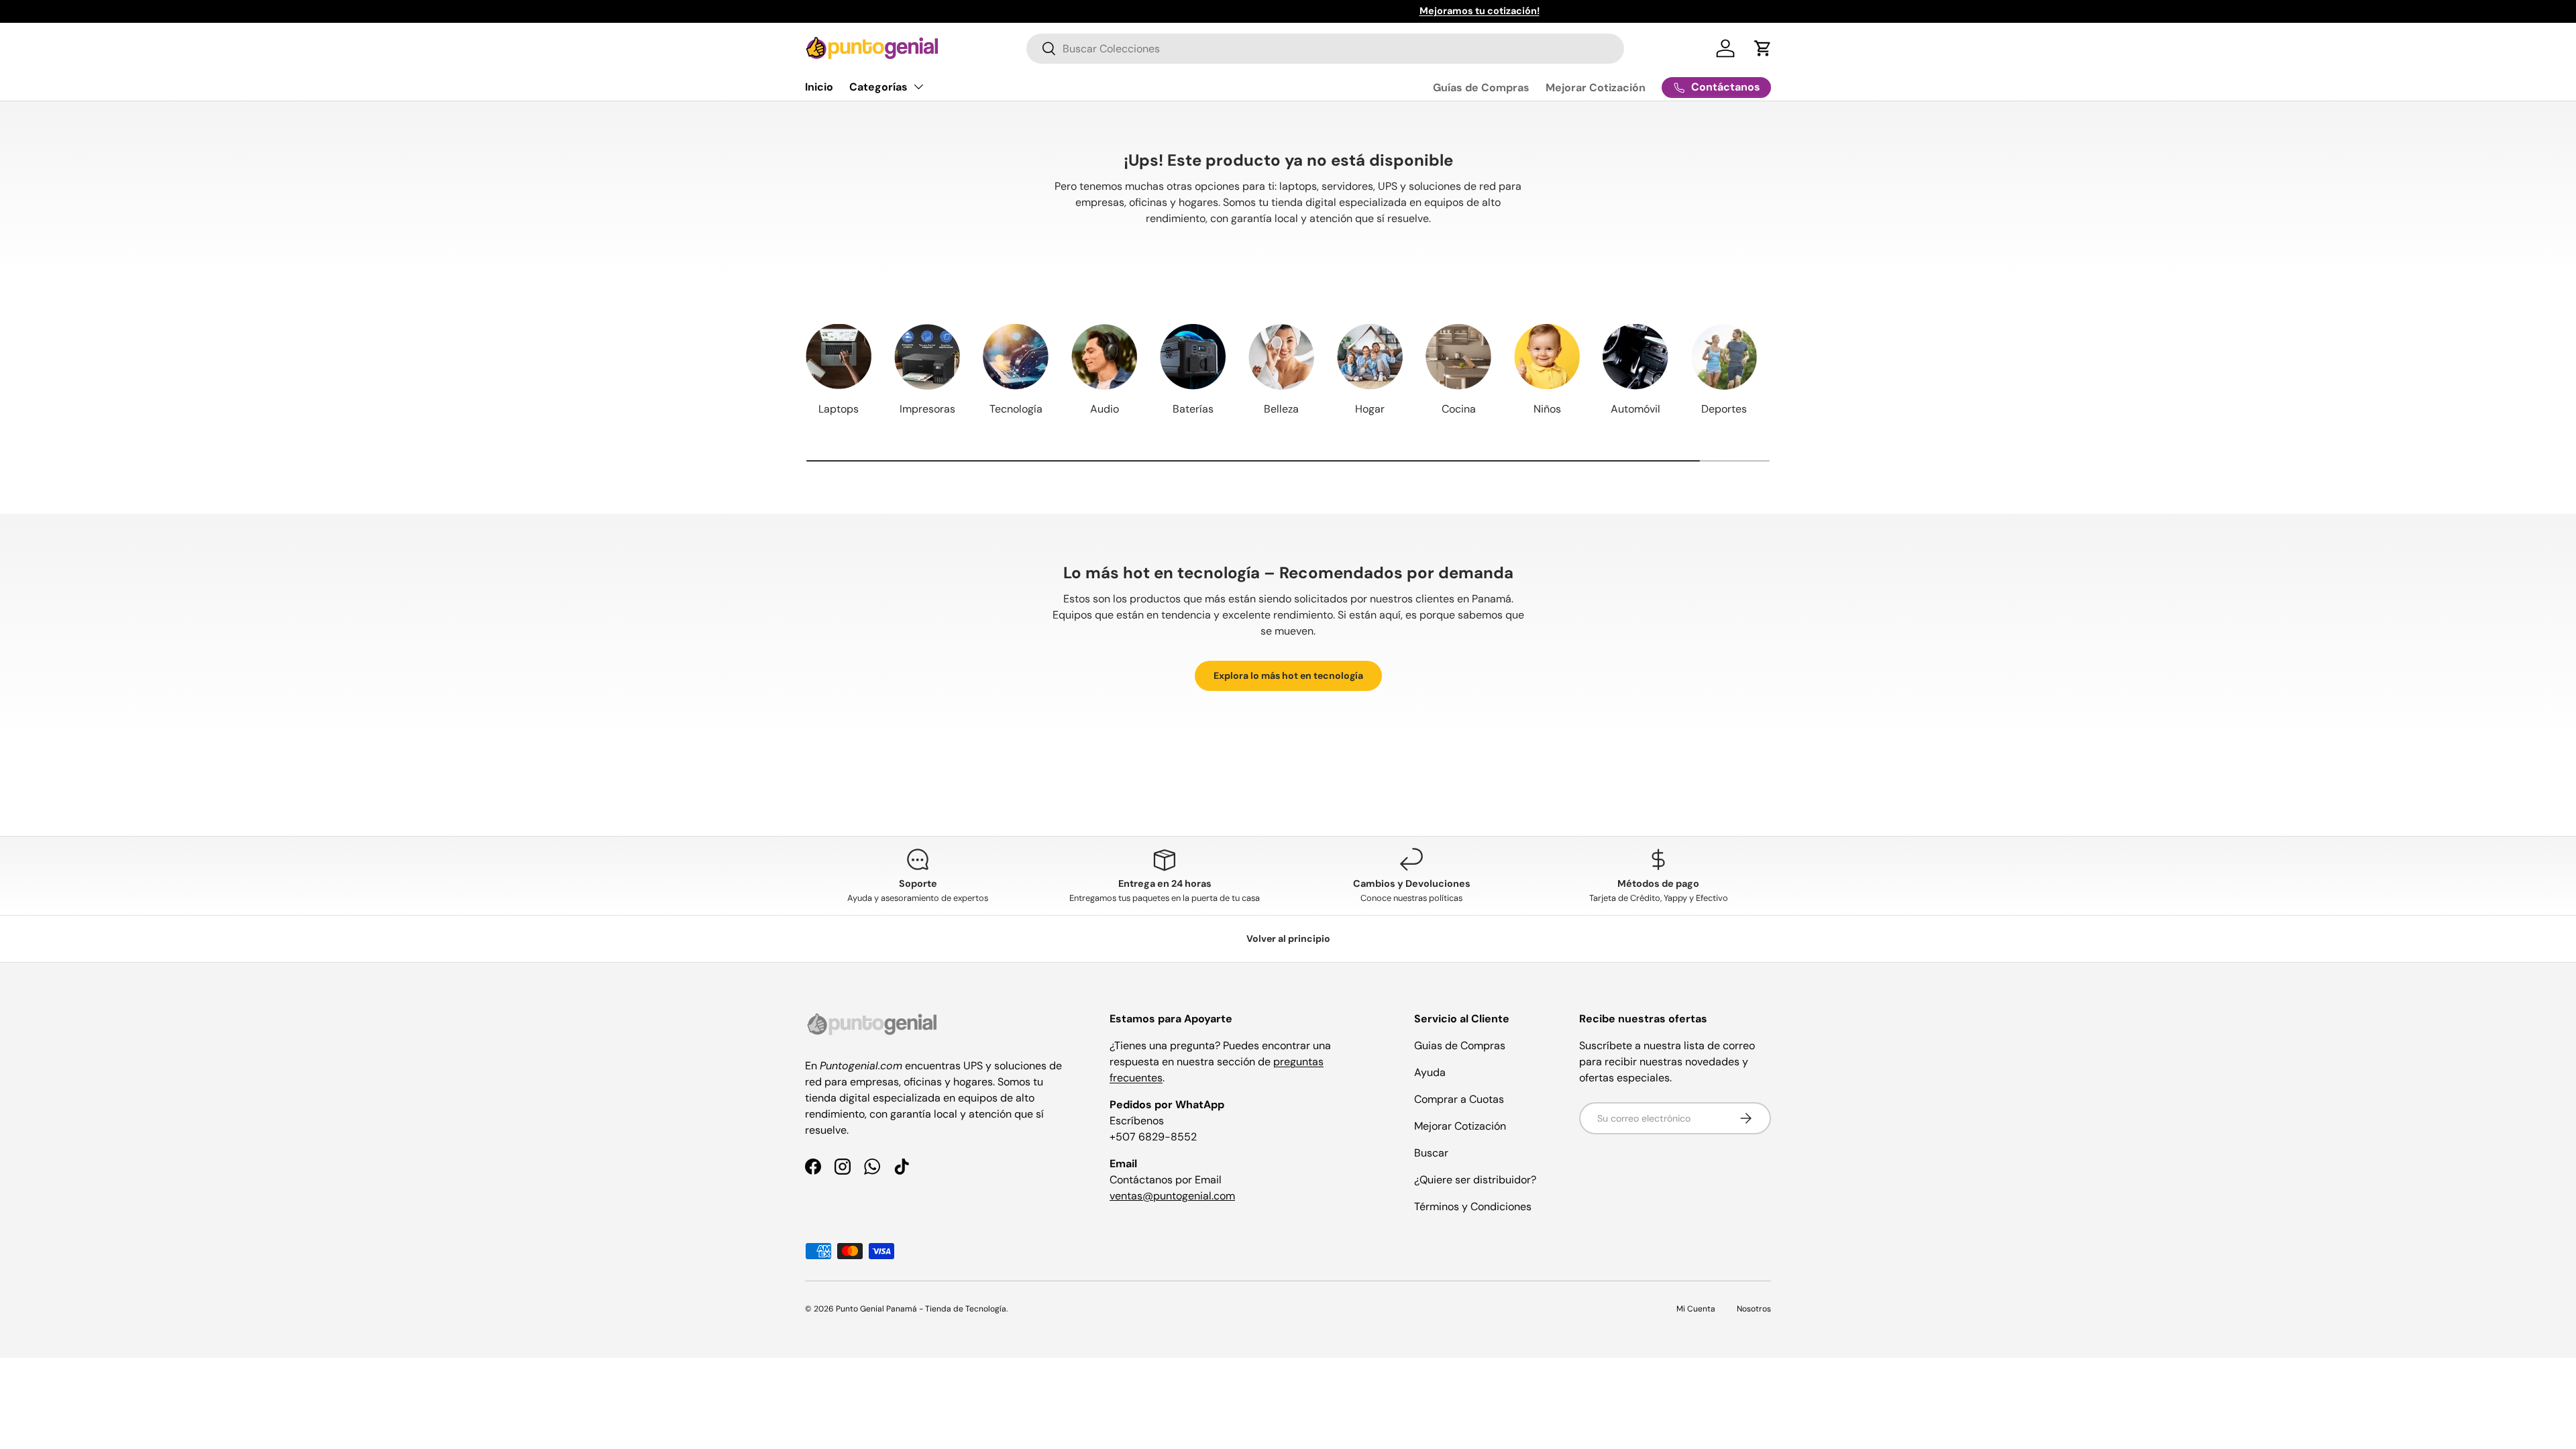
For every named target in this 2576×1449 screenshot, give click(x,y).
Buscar (1431, 1153)
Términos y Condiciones (1473, 1206)
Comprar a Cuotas (1459, 1099)
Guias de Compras (1460, 1045)
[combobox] (1325, 49)
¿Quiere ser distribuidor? (1475, 1180)
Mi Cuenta (1696, 1309)
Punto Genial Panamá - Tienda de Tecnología (921, 1309)
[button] (1763, 48)
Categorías (878, 87)
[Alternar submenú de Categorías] (918, 87)
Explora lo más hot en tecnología (1288, 676)
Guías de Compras (1481, 88)
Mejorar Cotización (1596, 88)
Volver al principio (1288, 938)
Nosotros (1754, 1309)
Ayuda (1430, 1072)
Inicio (819, 87)
